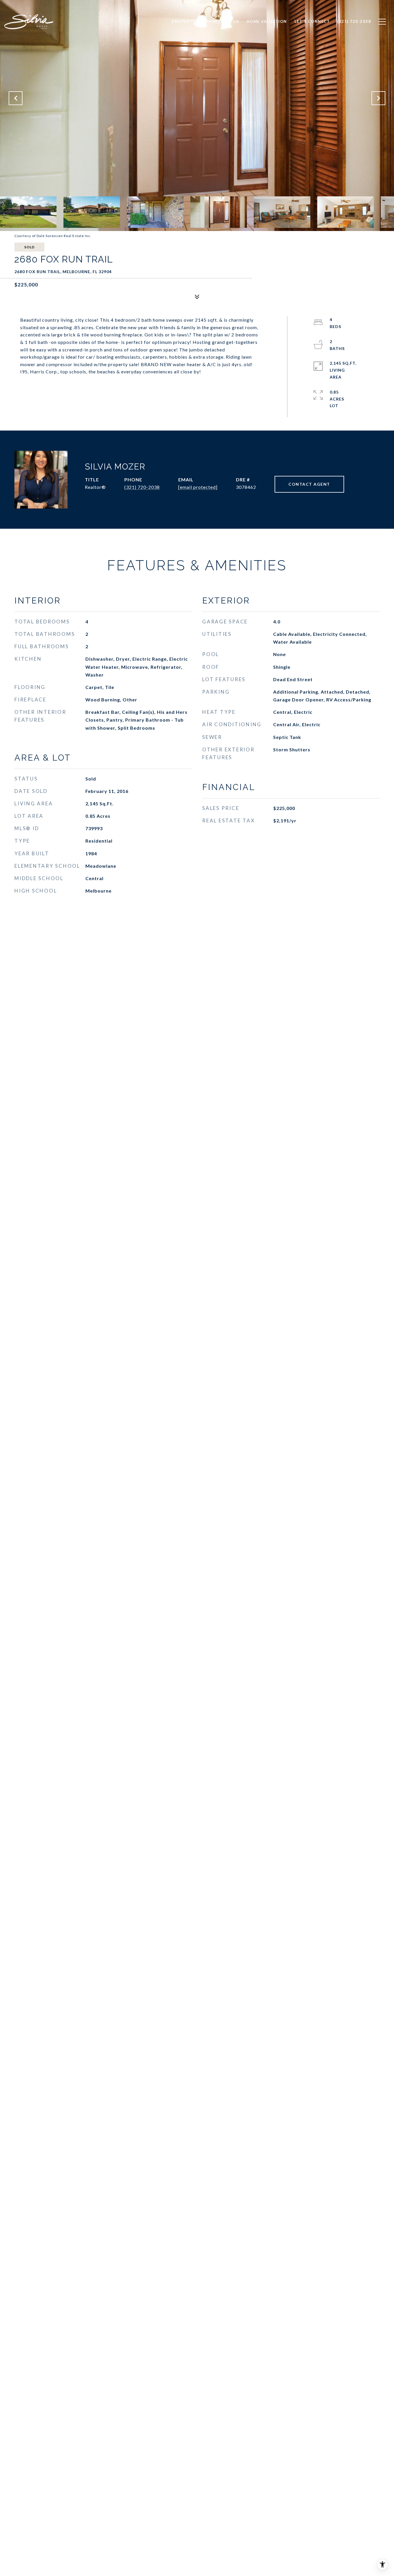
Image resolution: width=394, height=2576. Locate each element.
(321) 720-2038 (142, 487)
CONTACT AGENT (309, 484)
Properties (186, 21)
